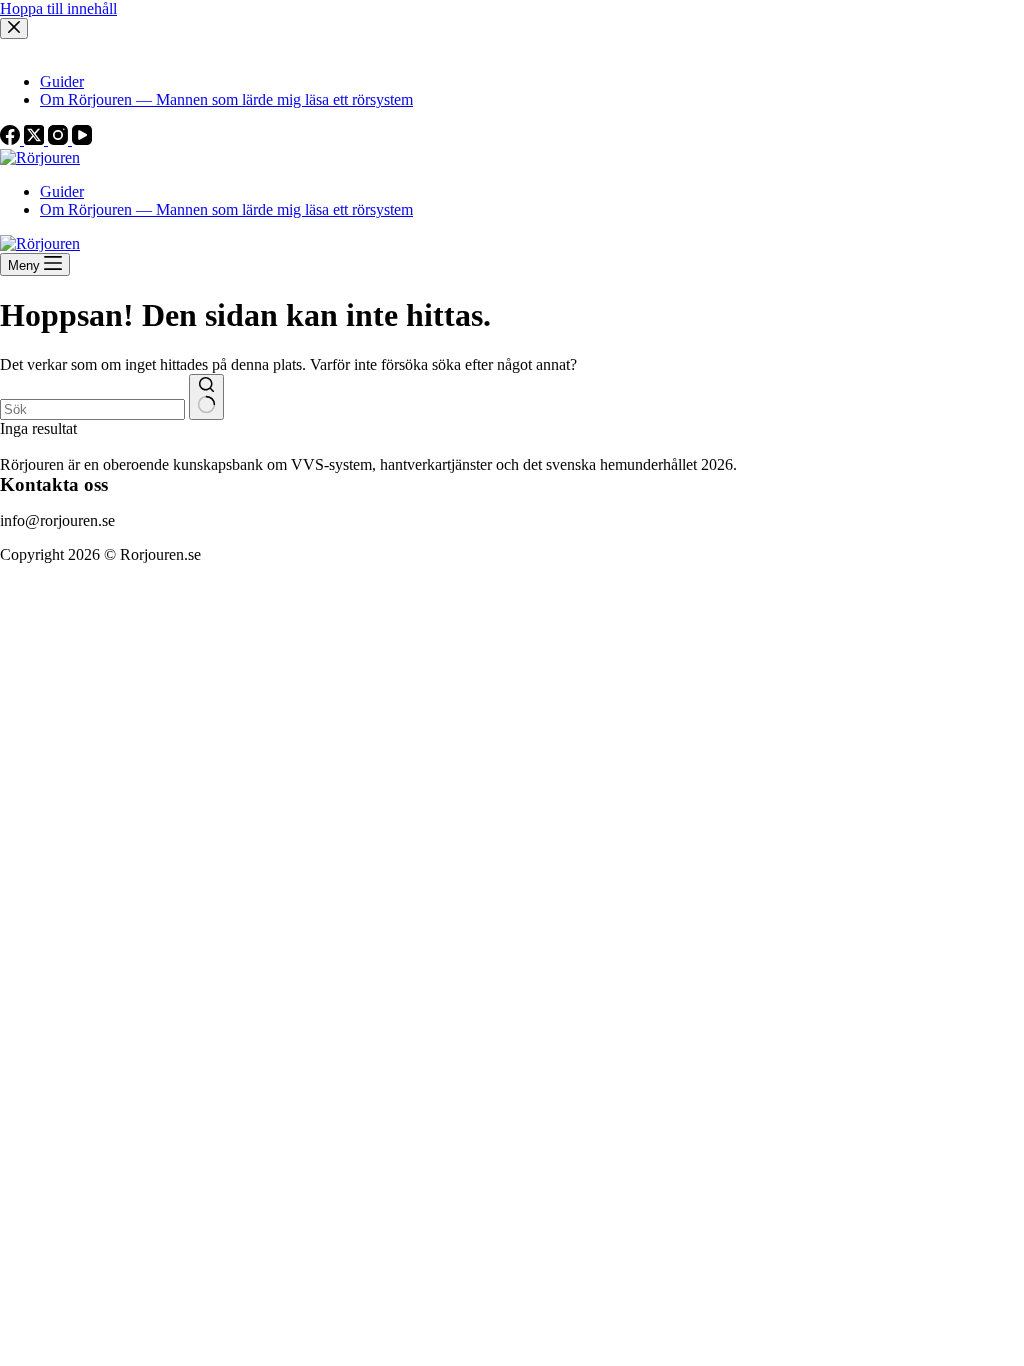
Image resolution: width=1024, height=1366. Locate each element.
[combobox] (92, 409)
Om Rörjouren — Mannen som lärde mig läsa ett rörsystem (226, 209)
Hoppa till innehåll (58, 8)
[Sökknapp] (206, 397)
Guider (62, 191)
